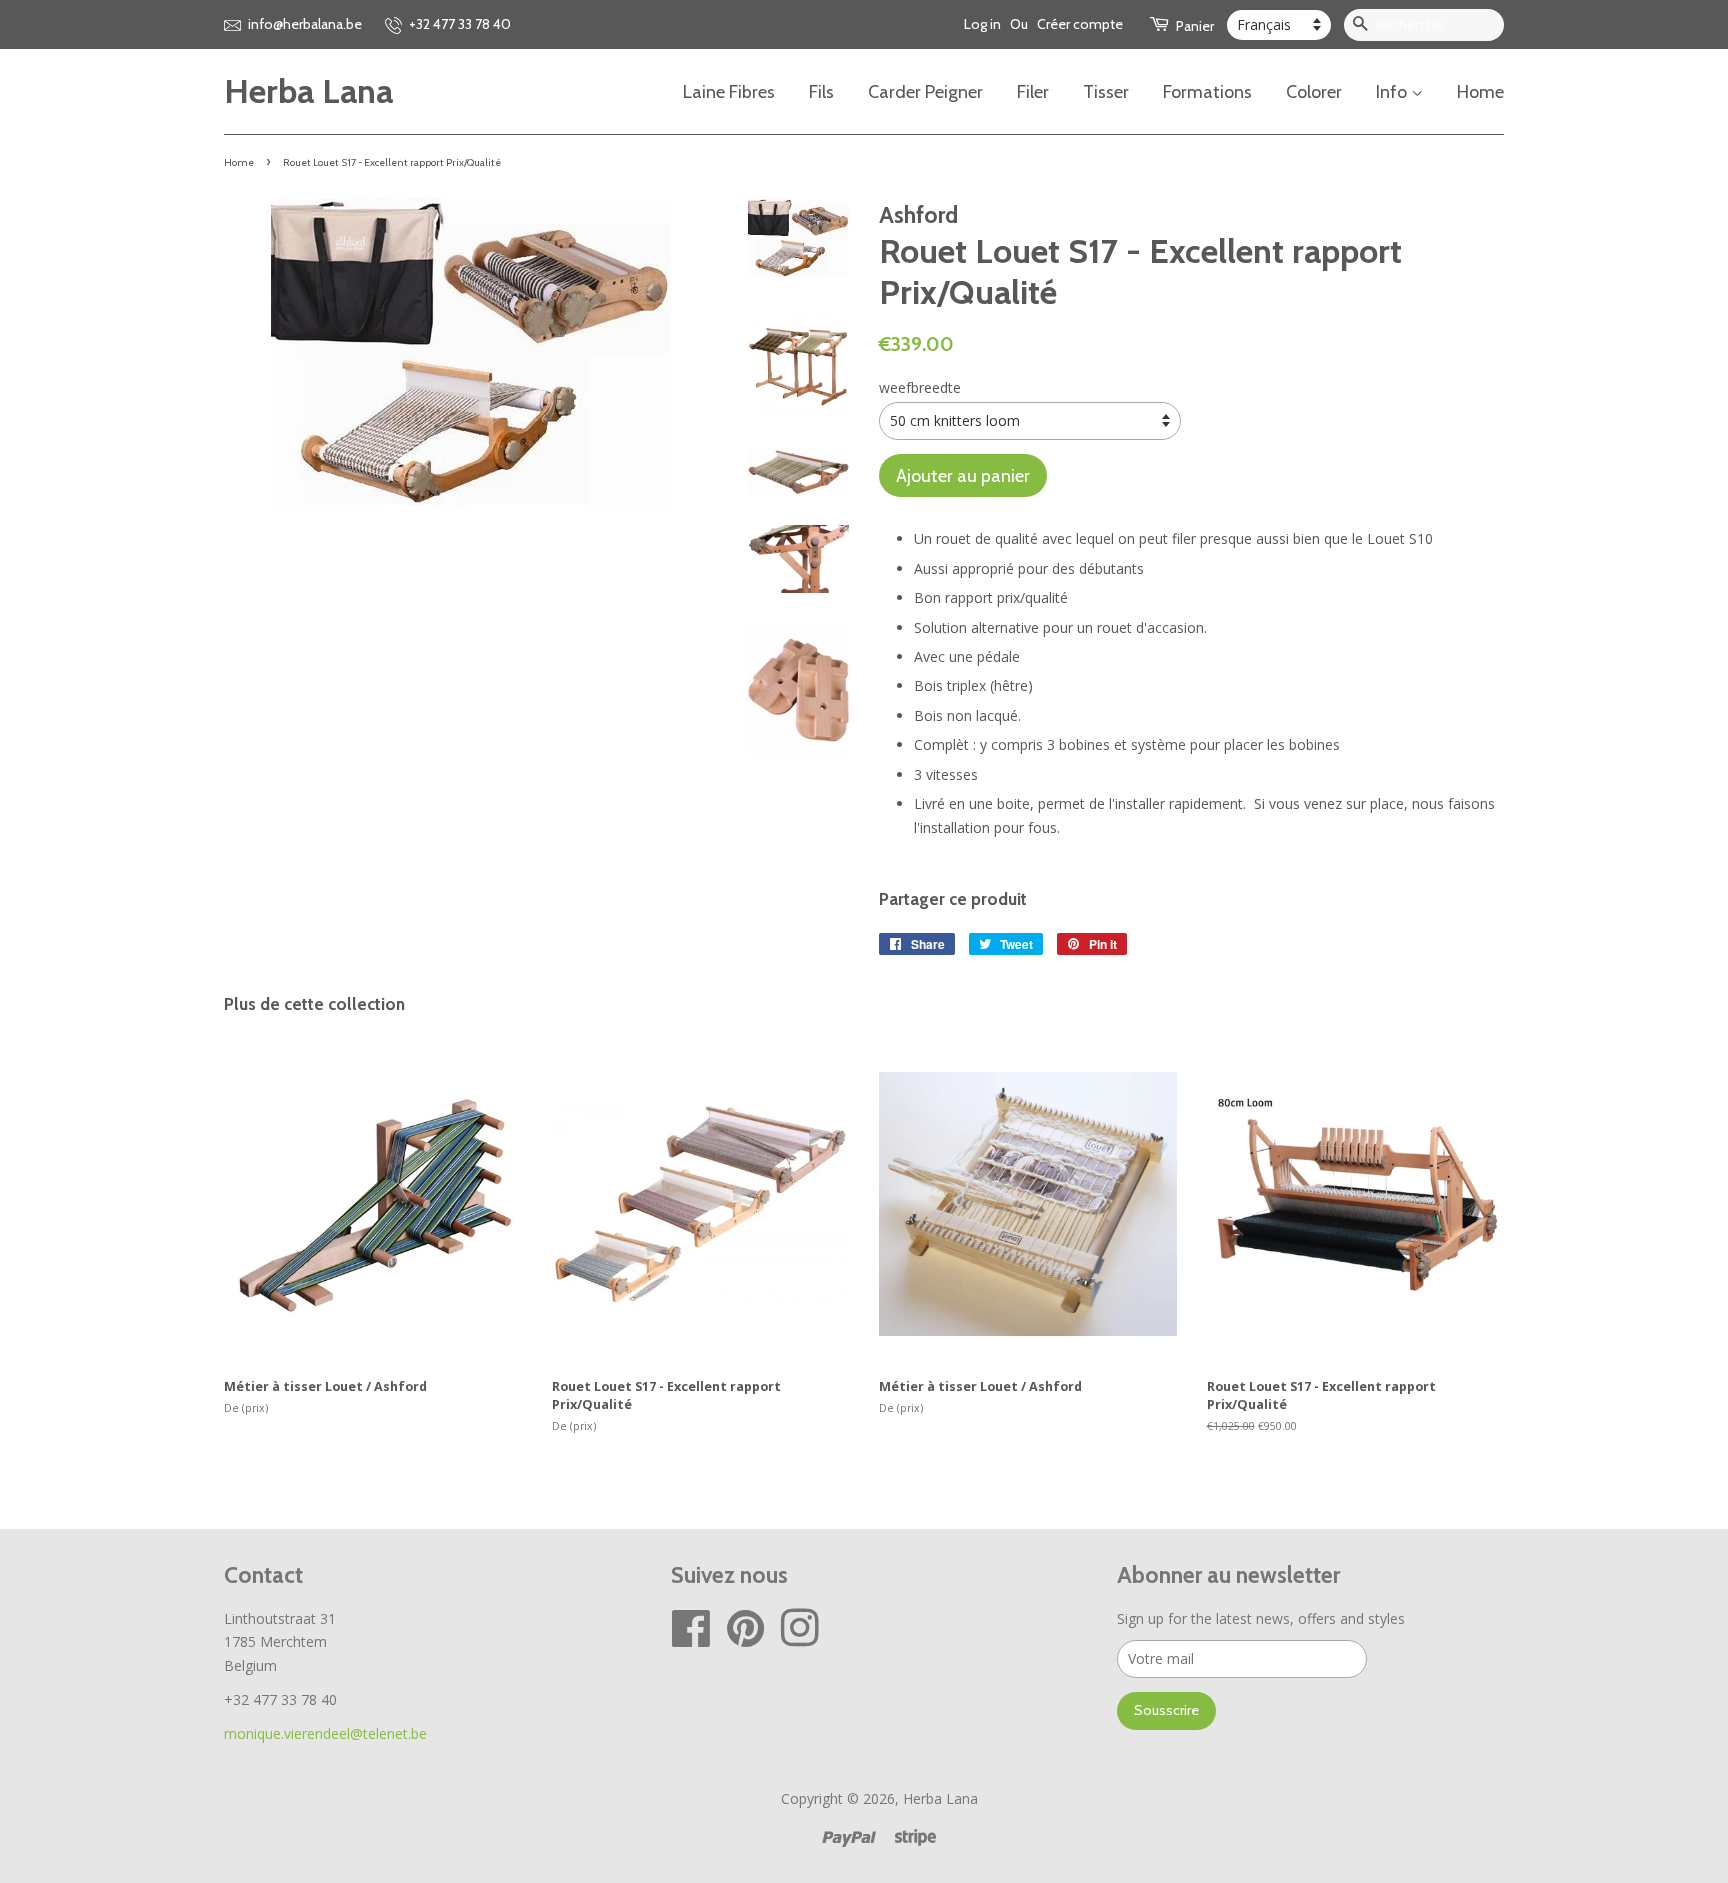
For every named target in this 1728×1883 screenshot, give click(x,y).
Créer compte (1080, 24)
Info (1393, 91)
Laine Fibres (729, 91)
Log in (982, 24)
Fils (821, 91)
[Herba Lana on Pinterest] (746, 1638)
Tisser (1106, 91)
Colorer (1314, 91)
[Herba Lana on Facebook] (691, 1638)
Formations (1207, 91)
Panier (1193, 26)
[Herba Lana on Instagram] (800, 1638)
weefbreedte (920, 387)
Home (1480, 91)
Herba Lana (308, 91)
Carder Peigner (925, 91)
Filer (1033, 91)
